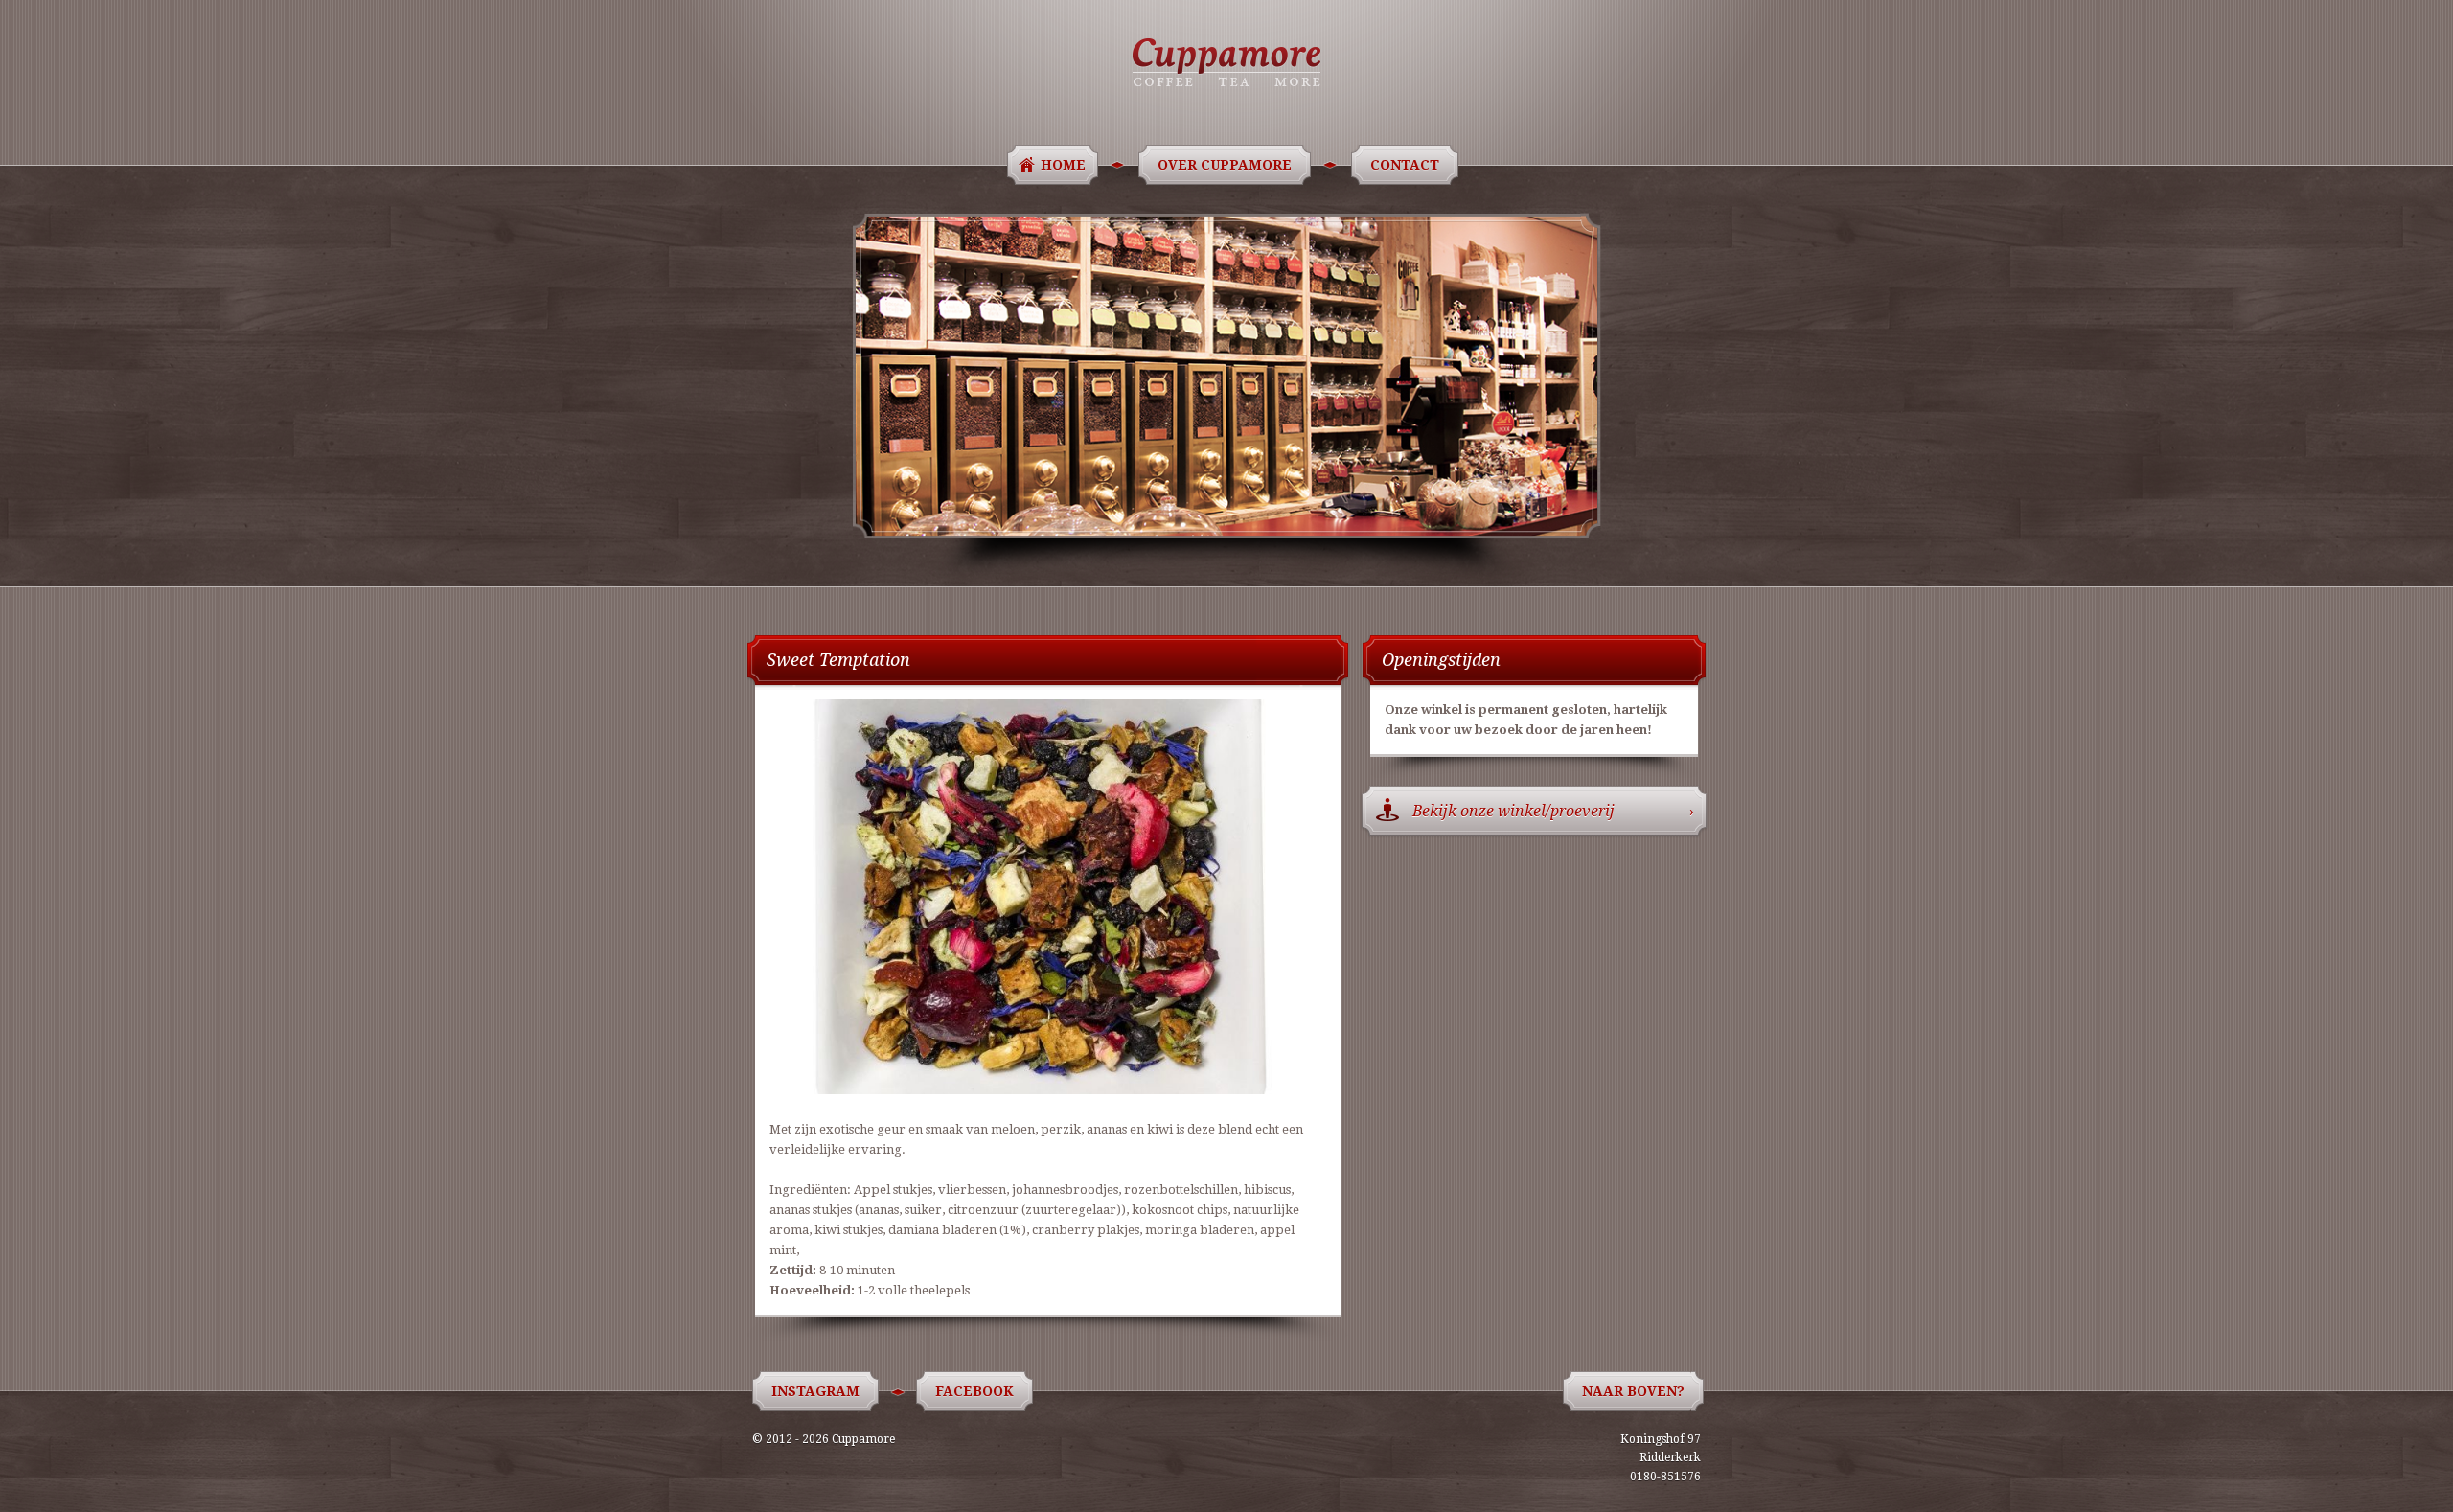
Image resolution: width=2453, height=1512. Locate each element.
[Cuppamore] (1226, 62)
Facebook (974, 1391)
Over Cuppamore (1225, 165)
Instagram (815, 1391)
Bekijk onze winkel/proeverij (1553, 811)
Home (1063, 165)
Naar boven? (1633, 1391)
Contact (1405, 165)
